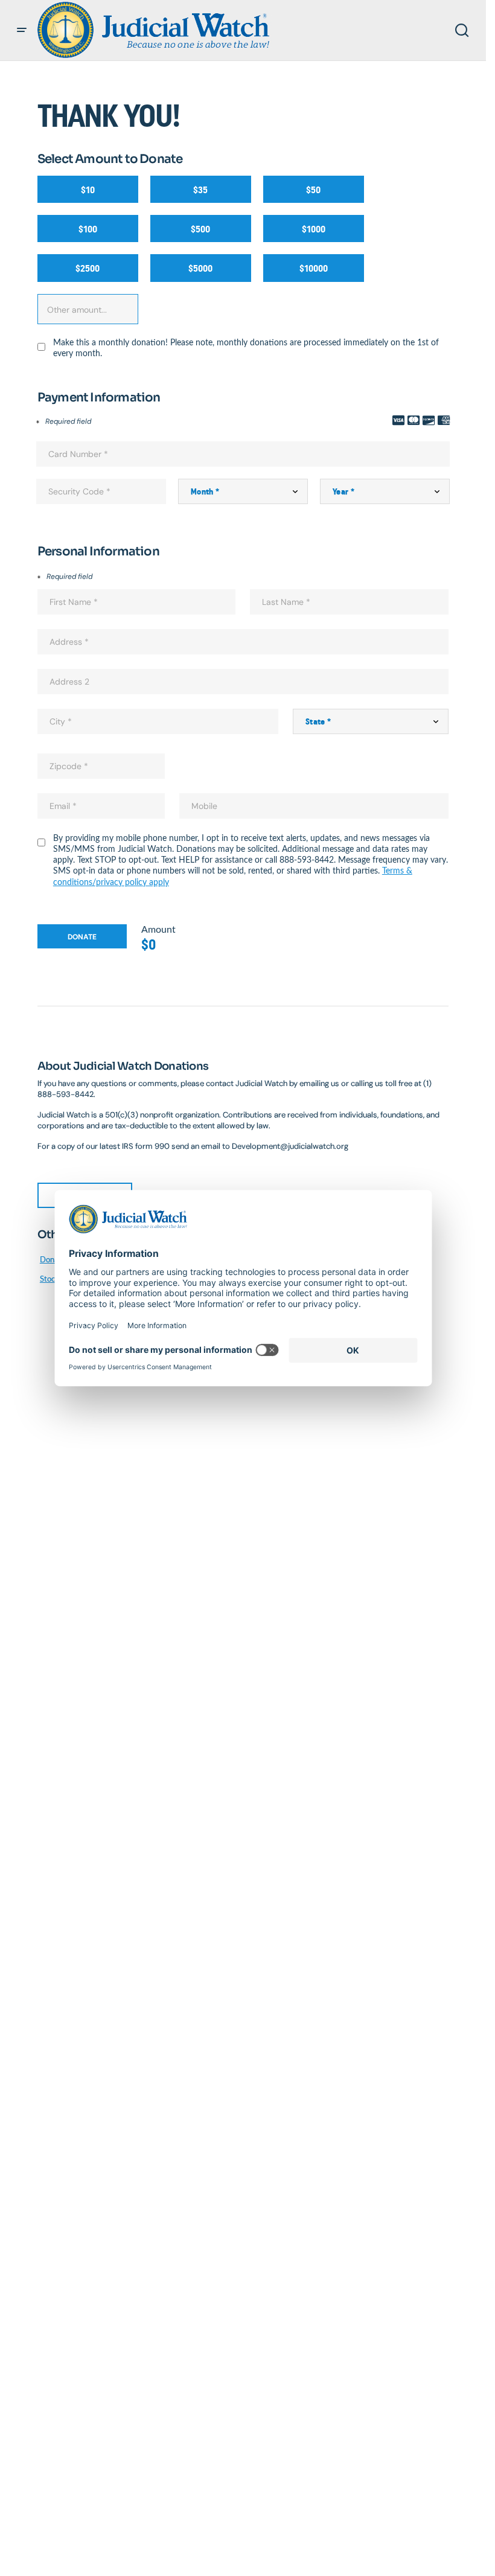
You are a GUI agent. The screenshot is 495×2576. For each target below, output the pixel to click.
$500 (200, 229)
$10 (88, 190)
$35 (200, 190)
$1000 (314, 229)
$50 (313, 190)
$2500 (88, 268)
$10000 (314, 268)
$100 (88, 229)
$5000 (200, 268)
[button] (22, 30)
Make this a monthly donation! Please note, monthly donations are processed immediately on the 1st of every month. (246, 348)
